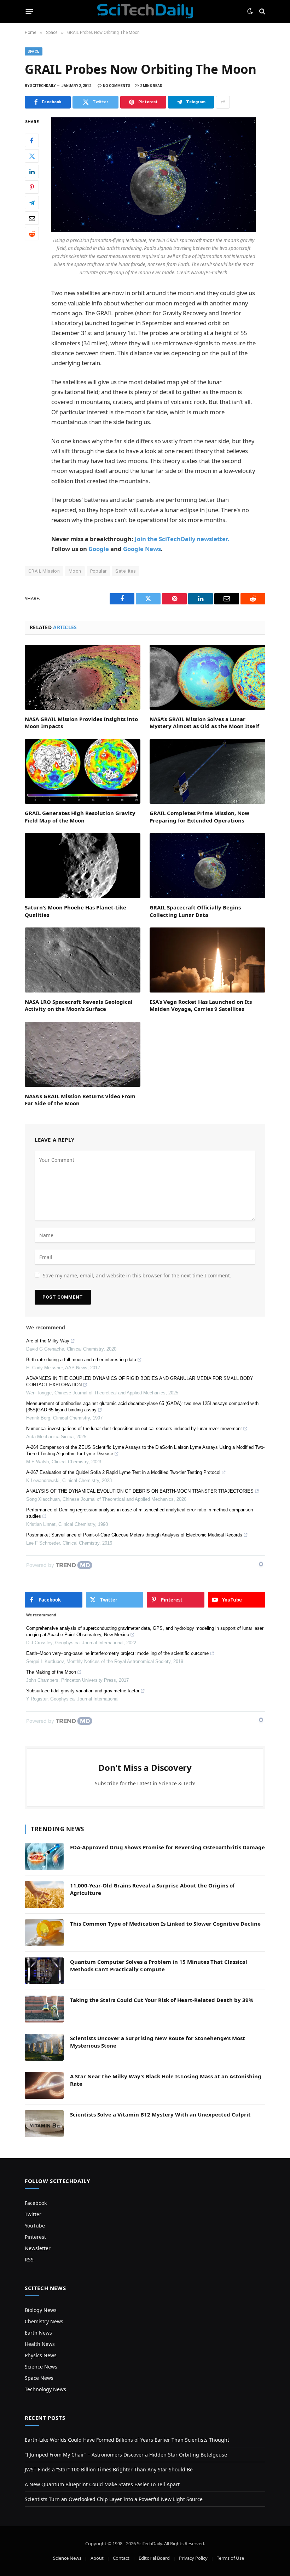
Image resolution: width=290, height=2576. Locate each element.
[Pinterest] (32, 187)
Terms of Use (230, 2558)
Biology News (41, 2310)
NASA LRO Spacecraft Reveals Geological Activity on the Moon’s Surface (79, 1005)
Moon (75, 571)
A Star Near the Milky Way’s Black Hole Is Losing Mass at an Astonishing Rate (166, 2080)
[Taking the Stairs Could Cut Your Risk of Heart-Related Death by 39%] (44, 2009)
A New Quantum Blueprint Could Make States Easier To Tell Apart (102, 2484)
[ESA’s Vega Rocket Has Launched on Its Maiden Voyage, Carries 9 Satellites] (207, 960)
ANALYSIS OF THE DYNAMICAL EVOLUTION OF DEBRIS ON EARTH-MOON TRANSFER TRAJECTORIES (140, 1491)
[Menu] (30, 11)
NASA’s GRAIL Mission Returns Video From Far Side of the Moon (80, 1100)
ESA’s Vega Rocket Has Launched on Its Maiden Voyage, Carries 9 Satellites (201, 1005)
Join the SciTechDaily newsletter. (182, 539)
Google (99, 549)
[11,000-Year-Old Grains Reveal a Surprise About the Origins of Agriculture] (44, 1895)
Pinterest (35, 2237)
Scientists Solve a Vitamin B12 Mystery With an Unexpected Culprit (160, 2114)
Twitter (33, 2214)
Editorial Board (154, 2558)
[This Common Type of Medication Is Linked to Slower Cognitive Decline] (44, 1933)
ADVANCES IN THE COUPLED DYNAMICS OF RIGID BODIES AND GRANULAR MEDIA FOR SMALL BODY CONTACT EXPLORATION (140, 1381)
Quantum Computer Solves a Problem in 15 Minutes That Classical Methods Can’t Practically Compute (159, 1965)
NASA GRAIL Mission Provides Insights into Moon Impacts (81, 722)
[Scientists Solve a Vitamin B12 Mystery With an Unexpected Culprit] (44, 2124)
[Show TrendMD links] (261, 1564)
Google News (142, 549)
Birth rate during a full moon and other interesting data (81, 1360)
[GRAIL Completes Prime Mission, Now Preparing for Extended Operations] (207, 772)
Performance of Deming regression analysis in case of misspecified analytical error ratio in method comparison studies (140, 1513)
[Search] (262, 11)
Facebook (36, 2203)
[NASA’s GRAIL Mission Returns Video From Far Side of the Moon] (83, 1054)
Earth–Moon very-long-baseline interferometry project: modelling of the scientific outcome (117, 1653)
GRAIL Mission (44, 571)
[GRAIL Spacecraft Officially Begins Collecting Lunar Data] (207, 866)
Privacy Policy (193, 2558)
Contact (121, 2558)
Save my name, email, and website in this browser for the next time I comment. (137, 1275)
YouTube (35, 2226)
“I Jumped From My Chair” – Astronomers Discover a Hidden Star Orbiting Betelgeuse (126, 2455)
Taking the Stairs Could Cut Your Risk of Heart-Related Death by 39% (162, 2000)
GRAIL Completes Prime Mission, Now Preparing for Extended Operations (199, 816)
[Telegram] (32, 203)
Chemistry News (44, 2321)
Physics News (41, 2355)
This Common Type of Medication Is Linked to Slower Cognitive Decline (165, 1924)
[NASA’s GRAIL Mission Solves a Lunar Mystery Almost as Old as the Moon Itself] (207, 677)
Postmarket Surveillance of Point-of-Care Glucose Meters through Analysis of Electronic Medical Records (134, 1535)
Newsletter (38, 2248)
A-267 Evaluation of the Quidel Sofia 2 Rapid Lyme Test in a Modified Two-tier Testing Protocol (123, 1472)
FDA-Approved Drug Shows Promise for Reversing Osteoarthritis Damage (167, 1847)
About (97, 2558)
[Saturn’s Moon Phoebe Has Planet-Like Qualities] (83, 866)
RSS (29, 2259)
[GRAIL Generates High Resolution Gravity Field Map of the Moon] (83, 772)
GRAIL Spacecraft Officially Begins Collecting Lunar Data (195, 911)
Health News (40, 2344)
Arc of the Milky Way (48, 1341)
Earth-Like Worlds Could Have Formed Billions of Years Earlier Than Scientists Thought (127, 2440)
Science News (41, 2367)
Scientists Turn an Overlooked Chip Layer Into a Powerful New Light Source (114, 2499)
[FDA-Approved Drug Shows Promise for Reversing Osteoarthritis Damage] (44, 1856)
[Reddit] (32, 234)
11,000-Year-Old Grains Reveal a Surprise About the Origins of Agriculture (152, 1889)
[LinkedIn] (32, 171)
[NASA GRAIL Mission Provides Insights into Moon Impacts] (83, 677)
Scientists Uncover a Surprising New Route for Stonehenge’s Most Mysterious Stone (158, 2042)
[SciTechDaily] (145, 11)
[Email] (32, 218)
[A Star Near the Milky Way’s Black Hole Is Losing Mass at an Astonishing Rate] (44, 2085)
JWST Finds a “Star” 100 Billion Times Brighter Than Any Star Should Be (109, 2469)
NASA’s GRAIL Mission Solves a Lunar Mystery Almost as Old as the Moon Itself (204, 722)
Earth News (38, 2333)
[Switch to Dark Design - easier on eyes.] (250, 11)
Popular (98, 571)
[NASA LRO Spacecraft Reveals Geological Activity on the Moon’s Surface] (83, 960)
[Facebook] (32, 140)
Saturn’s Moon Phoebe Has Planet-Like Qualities (76, 911)
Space (34, 51)
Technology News (45, 2389)
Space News (39, 2378)
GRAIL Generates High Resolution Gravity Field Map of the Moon (80, 816)
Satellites (126, 571)
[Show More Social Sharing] (223, 102)
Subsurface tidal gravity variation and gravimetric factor (83, 1691)
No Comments (117, 86)
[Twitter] (32, 156)
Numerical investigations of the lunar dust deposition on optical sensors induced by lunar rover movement (134, 1428)
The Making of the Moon (51, 1672)
